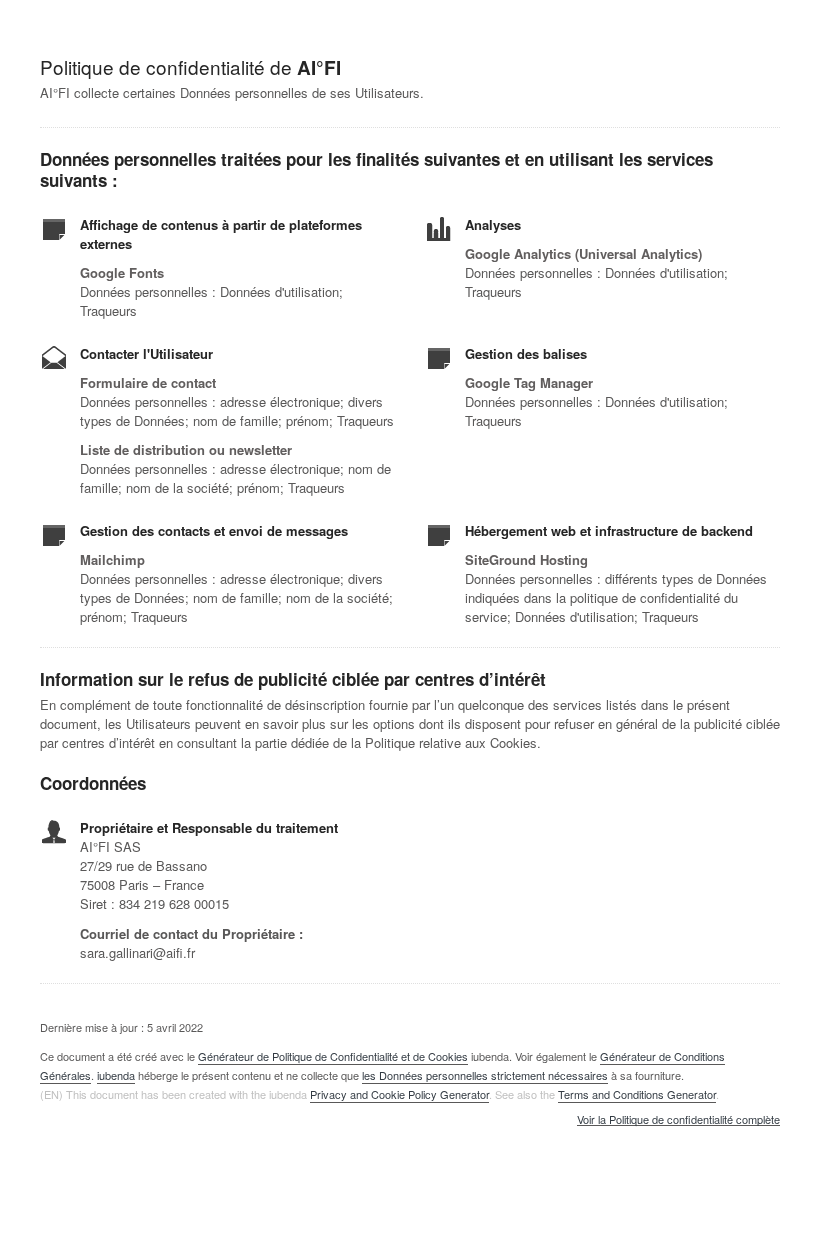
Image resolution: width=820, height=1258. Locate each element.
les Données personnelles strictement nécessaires (485, 1075)
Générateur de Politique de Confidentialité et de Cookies (333, 1056)
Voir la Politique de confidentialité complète (678, 1120)
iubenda (116, 1075)
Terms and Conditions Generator (637, 1094)
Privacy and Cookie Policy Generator (399, 1094)
